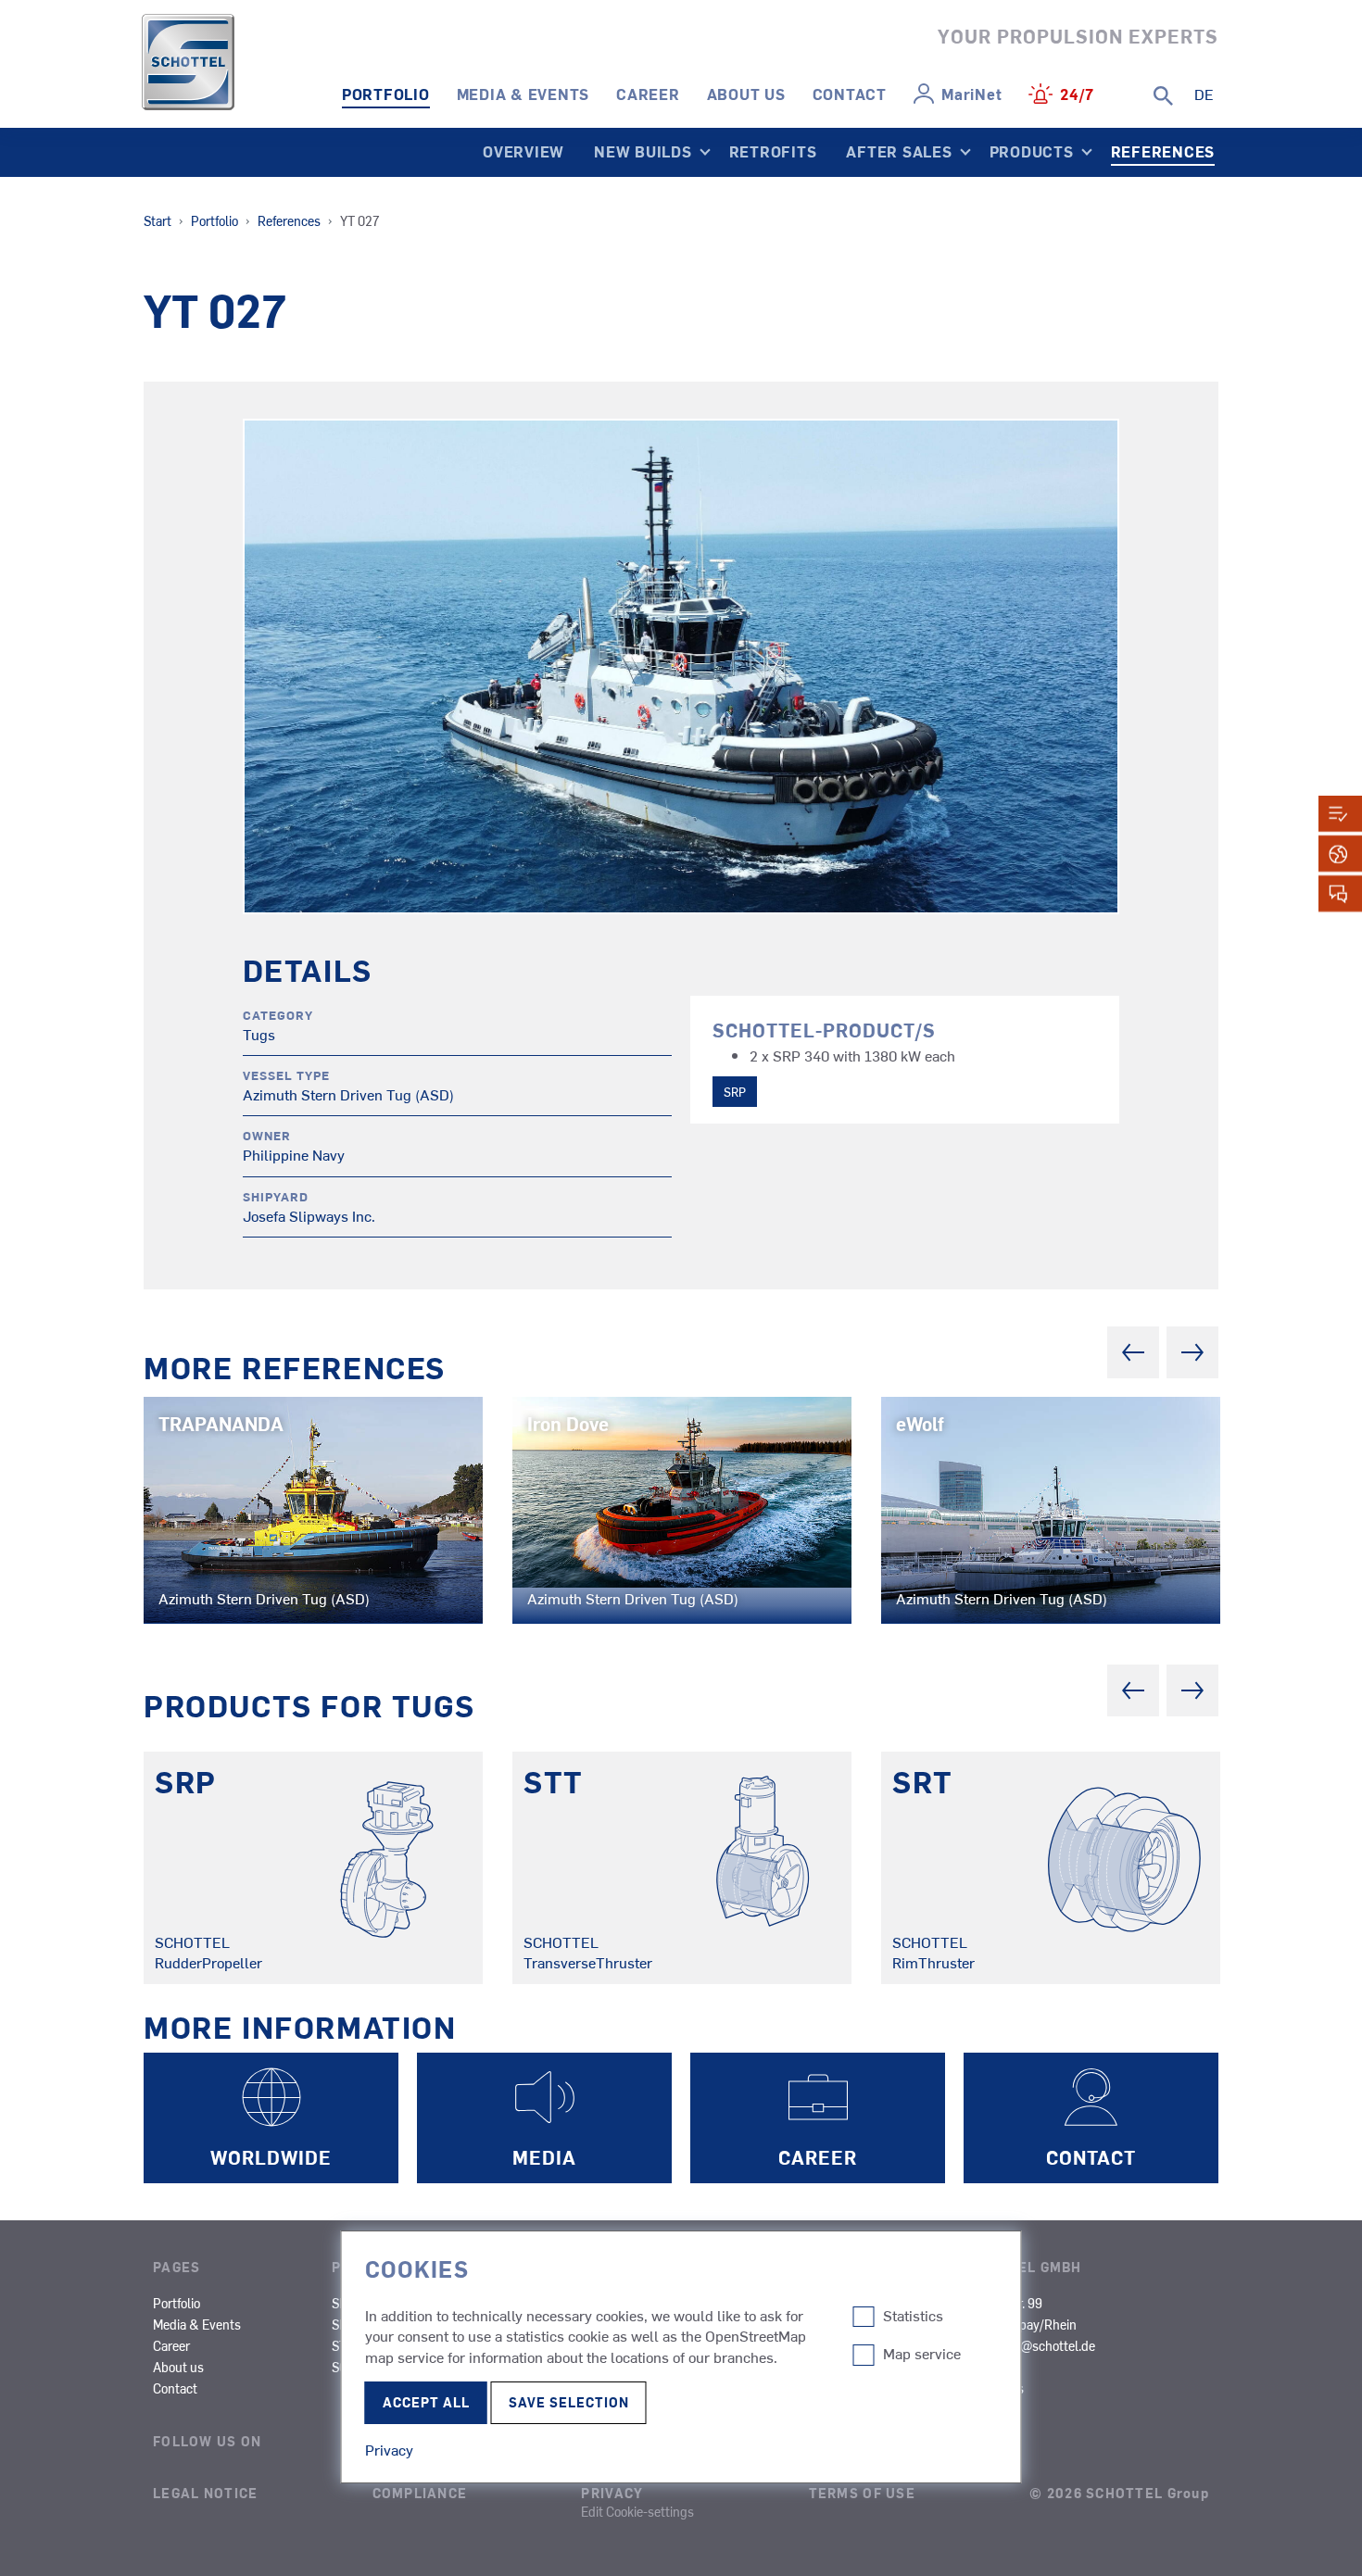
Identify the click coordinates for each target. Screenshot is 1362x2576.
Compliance (420, 2493)
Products (1032, 151)
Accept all (426, 2402)
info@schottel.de (1047, 2345)
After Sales (899, 151)
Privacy (612, 2493)
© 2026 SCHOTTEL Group (1119, 2493)
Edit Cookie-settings (637, 2511)
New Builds (643, 151)
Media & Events (523, 94)
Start (158, 220)
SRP (735, 1092)
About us (746, 94)
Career (648, 94)
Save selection (569, 2402)
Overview (523, 151)
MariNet (971, 94)
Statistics (913, 2316)
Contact (850, 94)
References (1163, 151)
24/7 (1077, 94)
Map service (922, 2354)
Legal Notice (205, 2493)
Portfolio (386, 94)
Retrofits (773, 151)
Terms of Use (862, 2493)
